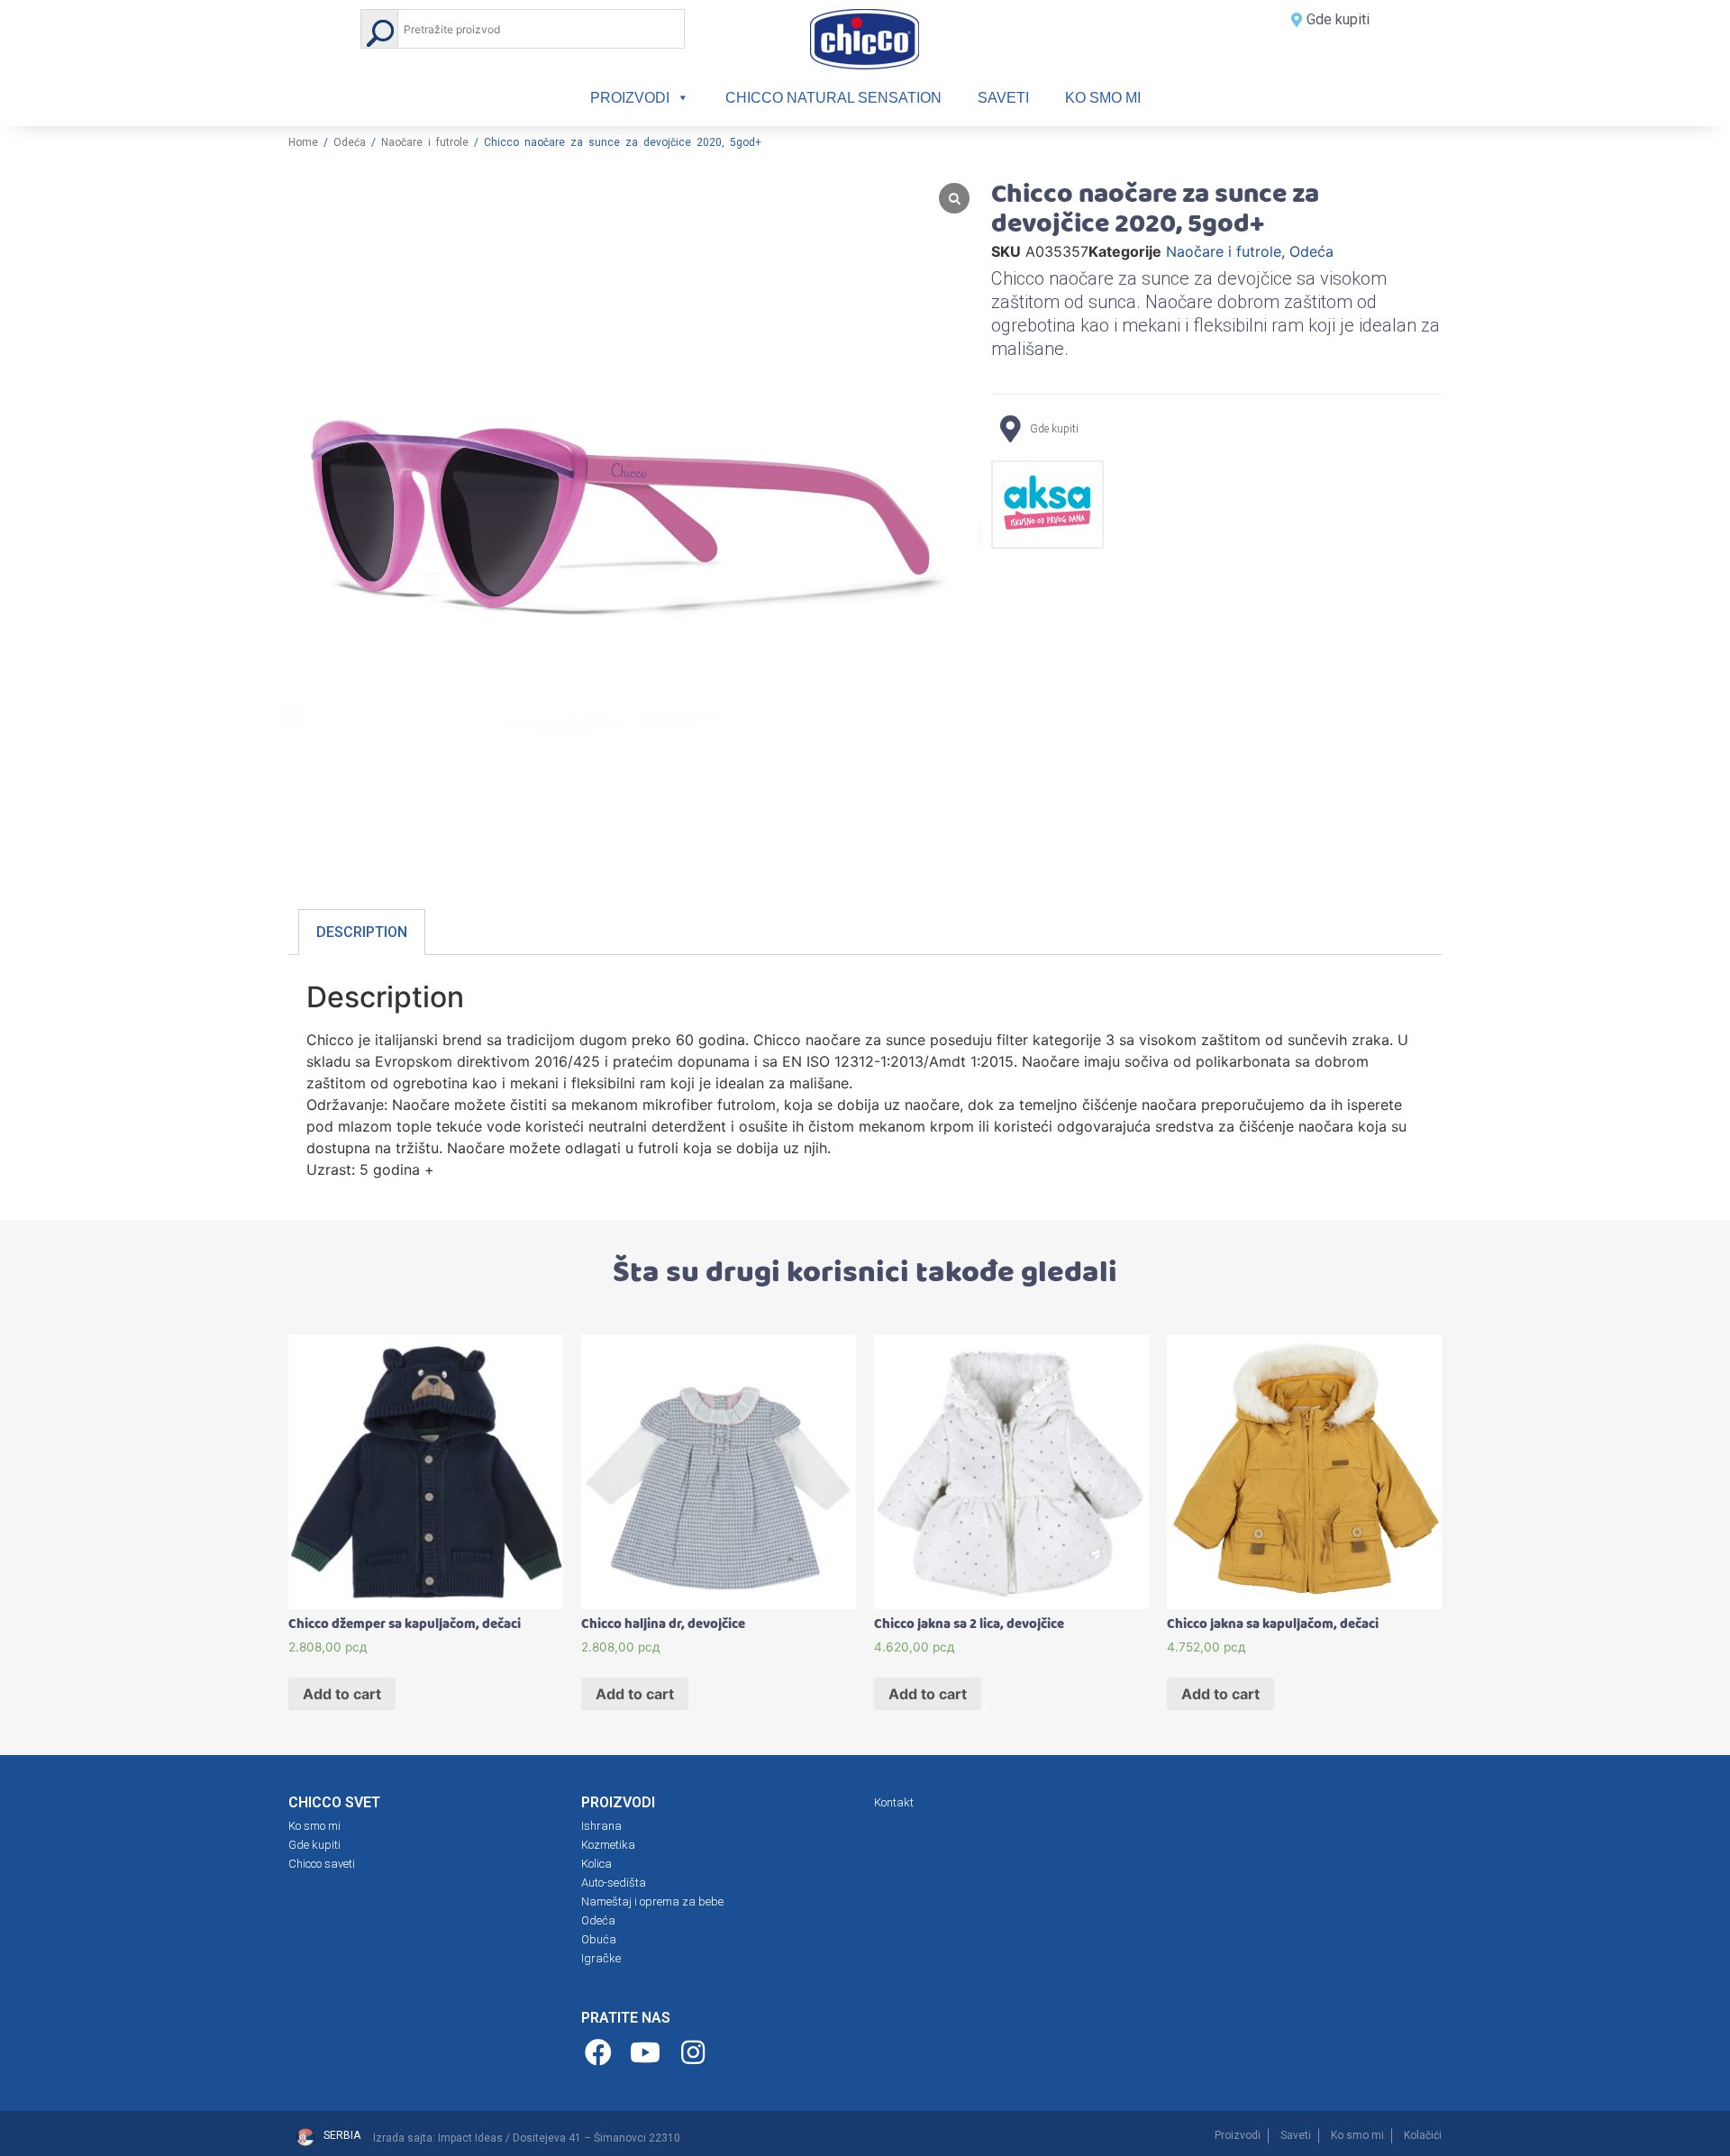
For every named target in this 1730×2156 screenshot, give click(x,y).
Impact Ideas (470, 2138)
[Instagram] (695, 2052)
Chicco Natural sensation (833, 98)
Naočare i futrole (425, 142)
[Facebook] (601, 2052)
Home (303, 142)
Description (362, 932)
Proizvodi (630, 98)
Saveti (1003, 98)
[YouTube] (648, 2052)
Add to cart (342, 1694)
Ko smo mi (1103, 98)
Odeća (350, 142)
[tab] (362, 932)
